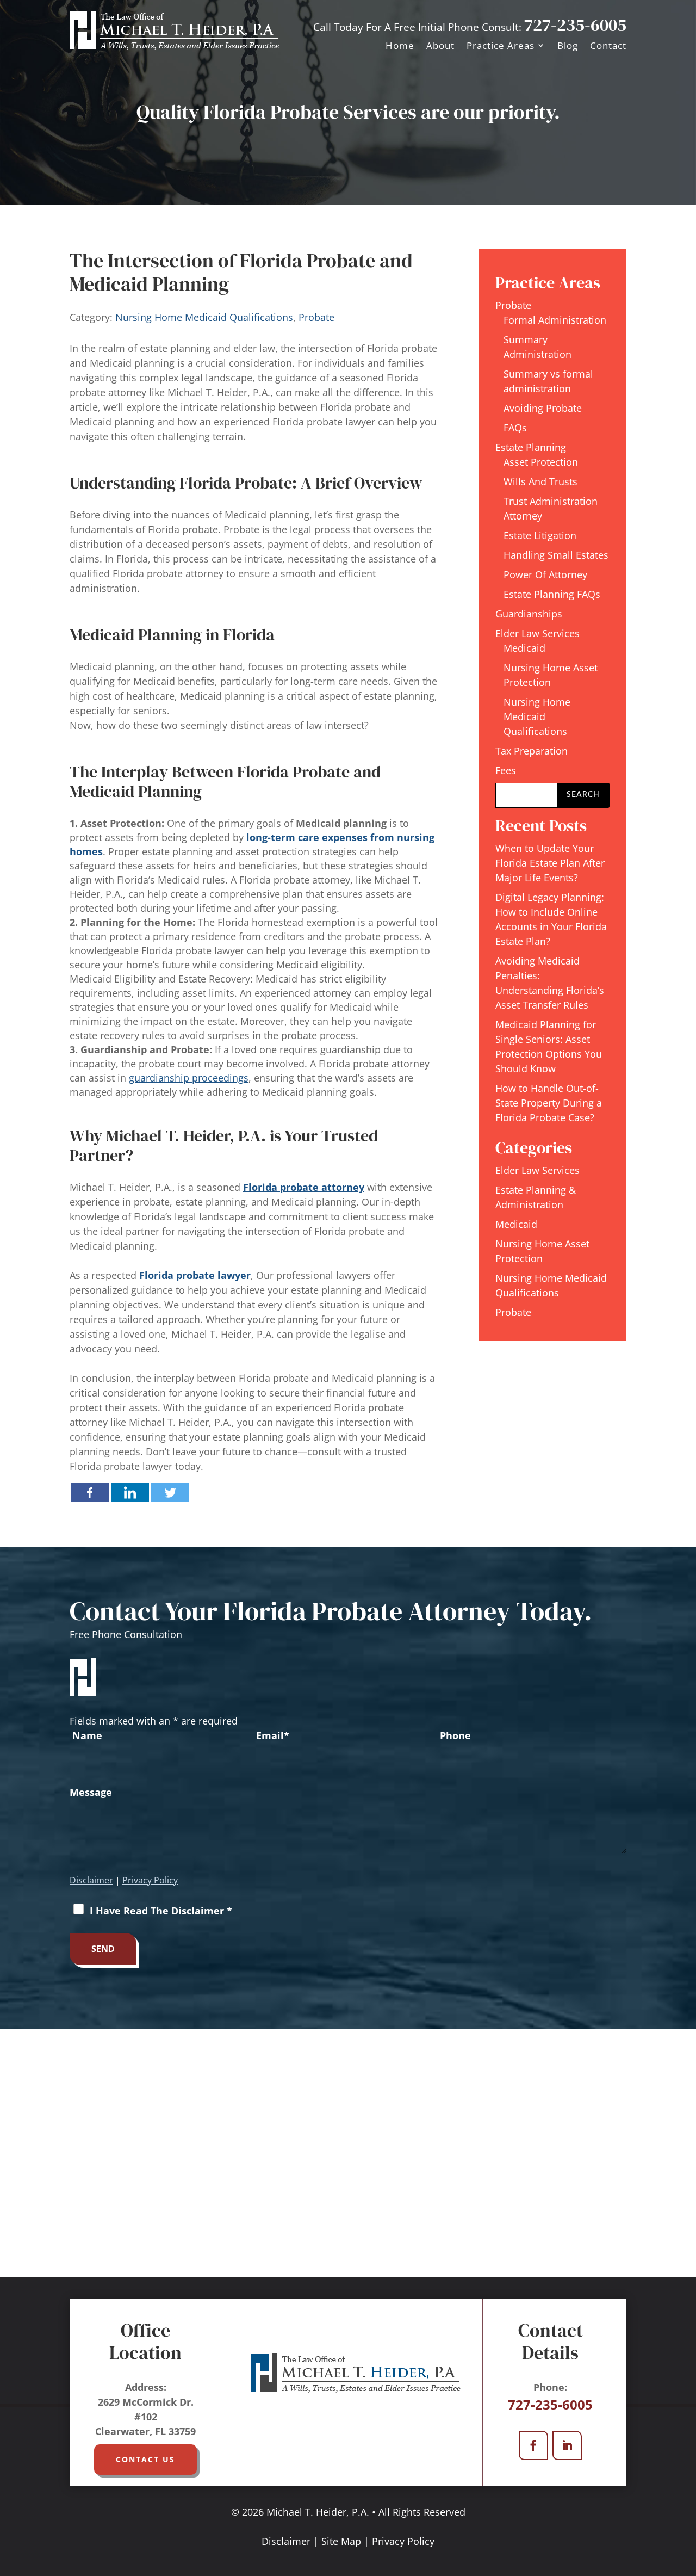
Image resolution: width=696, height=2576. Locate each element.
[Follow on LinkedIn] (567, 2445)
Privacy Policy (150, 1880)
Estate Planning (531, 447)
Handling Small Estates (556, 555)
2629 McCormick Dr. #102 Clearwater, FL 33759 (145, 2417)
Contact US (145, 2459)
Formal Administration (555, 320)
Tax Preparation (532, 751)
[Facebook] (90, 1493)
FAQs (515, 428)
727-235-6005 (575, 25)
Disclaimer (91, 1880)
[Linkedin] (130, 1493)
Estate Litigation (540, 535)
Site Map (341, 2541)
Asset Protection (541, 462)
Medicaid (524, 648)
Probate (316, 317)
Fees (506, 770)
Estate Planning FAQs (552, 594)
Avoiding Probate (543, 408)
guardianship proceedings (189, 1078)
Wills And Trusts (540, 481)
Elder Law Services (537, 633)
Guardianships (529, 614)
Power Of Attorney (545, 574)
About (440, 45)
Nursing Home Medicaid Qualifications (204, 317)
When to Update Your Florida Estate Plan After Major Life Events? (550, 863)
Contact (608, 45)
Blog (568, 45)
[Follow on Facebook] (533, 2445)
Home (400, 45)
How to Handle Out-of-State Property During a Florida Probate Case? (549, 1103)
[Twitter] (170, 1493)
